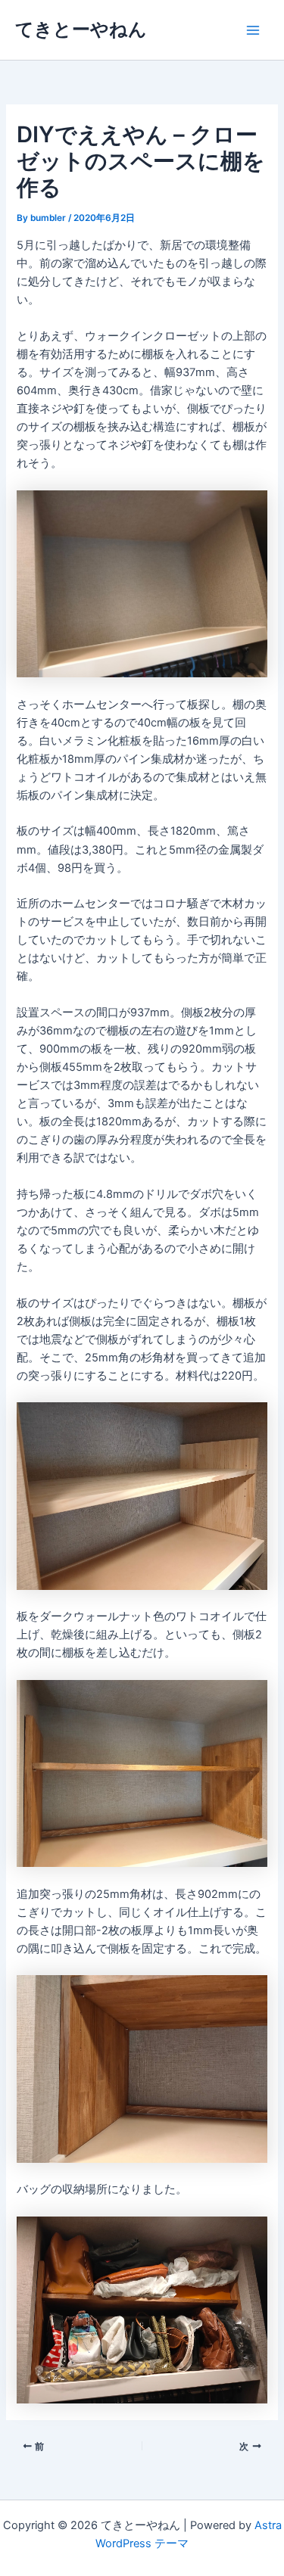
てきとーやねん (81, 29)
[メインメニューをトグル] (253, 30)
